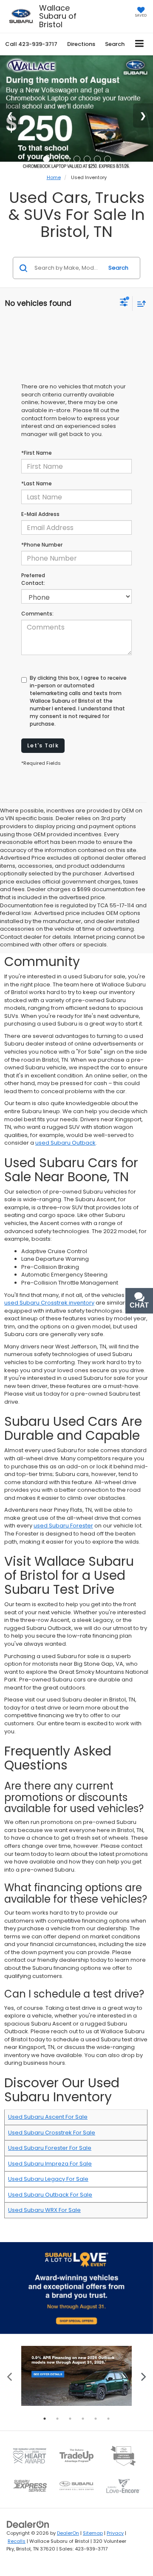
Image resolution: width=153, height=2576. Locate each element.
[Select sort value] (139, 303)
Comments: (37, 614)
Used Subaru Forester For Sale (50, 2148)
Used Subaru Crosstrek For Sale (52, 2133)
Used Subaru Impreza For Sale (50, 2164)
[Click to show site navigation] (140, 44)
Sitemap (93, 2533)
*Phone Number (42, 545)
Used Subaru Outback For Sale (50, 2195)
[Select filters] (124, 303)
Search (118, 268)
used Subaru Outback (65, 1143)
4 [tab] (83, 2419)
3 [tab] (70, 2419)
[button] (31, 44)
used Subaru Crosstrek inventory (49, 1303)
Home (54, 177)
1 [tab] (45, 2419)
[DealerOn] (28, 2524)
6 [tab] (108, 2419)
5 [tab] (96, 2419)
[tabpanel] (76, 2376)
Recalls (17, 2541)
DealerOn (68, 2533)
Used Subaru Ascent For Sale (48, 2117)
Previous (10, 2376)
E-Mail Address (40, 514)
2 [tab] (57, 2419)
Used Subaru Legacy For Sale (48, 2179)
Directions (81, 44)
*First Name (37, 453)
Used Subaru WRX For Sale (44, 2210)
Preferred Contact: (33, 579)
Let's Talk (43, 745)
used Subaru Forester (63, 1526)
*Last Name (37, 483)
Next (143, 2376)
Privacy (115, 2533)
